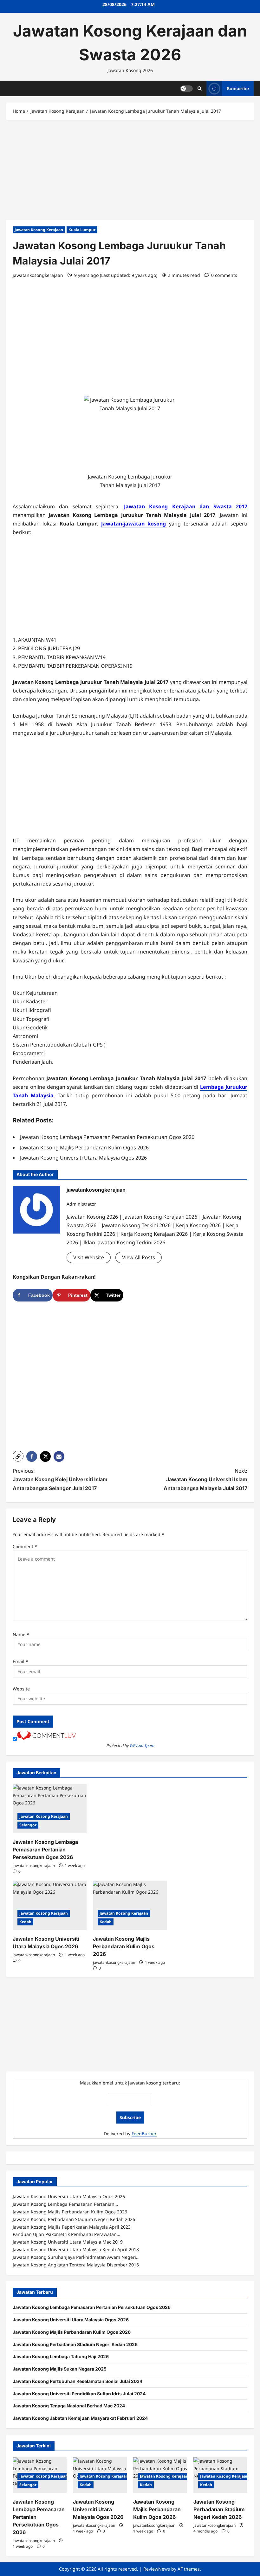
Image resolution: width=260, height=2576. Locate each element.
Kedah (25, 1922)
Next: (205, 1479)
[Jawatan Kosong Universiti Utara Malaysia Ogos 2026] (50, 1905)
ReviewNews (157, 2569)
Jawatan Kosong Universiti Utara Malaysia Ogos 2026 (71, 2320)
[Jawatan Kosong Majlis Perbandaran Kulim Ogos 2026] (130, 1905)
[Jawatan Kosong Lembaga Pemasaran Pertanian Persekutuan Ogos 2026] (50, 1809)
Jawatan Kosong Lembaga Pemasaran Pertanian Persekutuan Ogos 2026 (45, 1850)
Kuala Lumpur (82, 230)
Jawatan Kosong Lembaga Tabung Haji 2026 (61, 2356)
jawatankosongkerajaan (38, 275)
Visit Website (89, 1257)
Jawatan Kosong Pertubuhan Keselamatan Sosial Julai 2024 (78, 2381)
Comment (25, 1546)
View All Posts (139, 1257)
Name (21, 1634)
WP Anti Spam (142, 1746)
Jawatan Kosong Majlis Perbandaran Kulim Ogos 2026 (124, 1946)
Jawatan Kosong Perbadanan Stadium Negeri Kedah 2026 (75, 2344)
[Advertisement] (130, 173)
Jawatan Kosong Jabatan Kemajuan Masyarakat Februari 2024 (80, 2418)
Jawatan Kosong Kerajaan (39, 230)
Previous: (60, 1479)
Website (21, 1689)
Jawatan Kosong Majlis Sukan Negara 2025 (60, 2369)
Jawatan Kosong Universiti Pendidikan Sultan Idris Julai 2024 (79, 2394)
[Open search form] (200, 88)
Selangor (28, 1825)
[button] (18, 1456)
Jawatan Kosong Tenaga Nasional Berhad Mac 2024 (69, 2406)
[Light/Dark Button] (186, 88)
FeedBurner (144, 2134)
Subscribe (238, 88)
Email (20, 1661)
